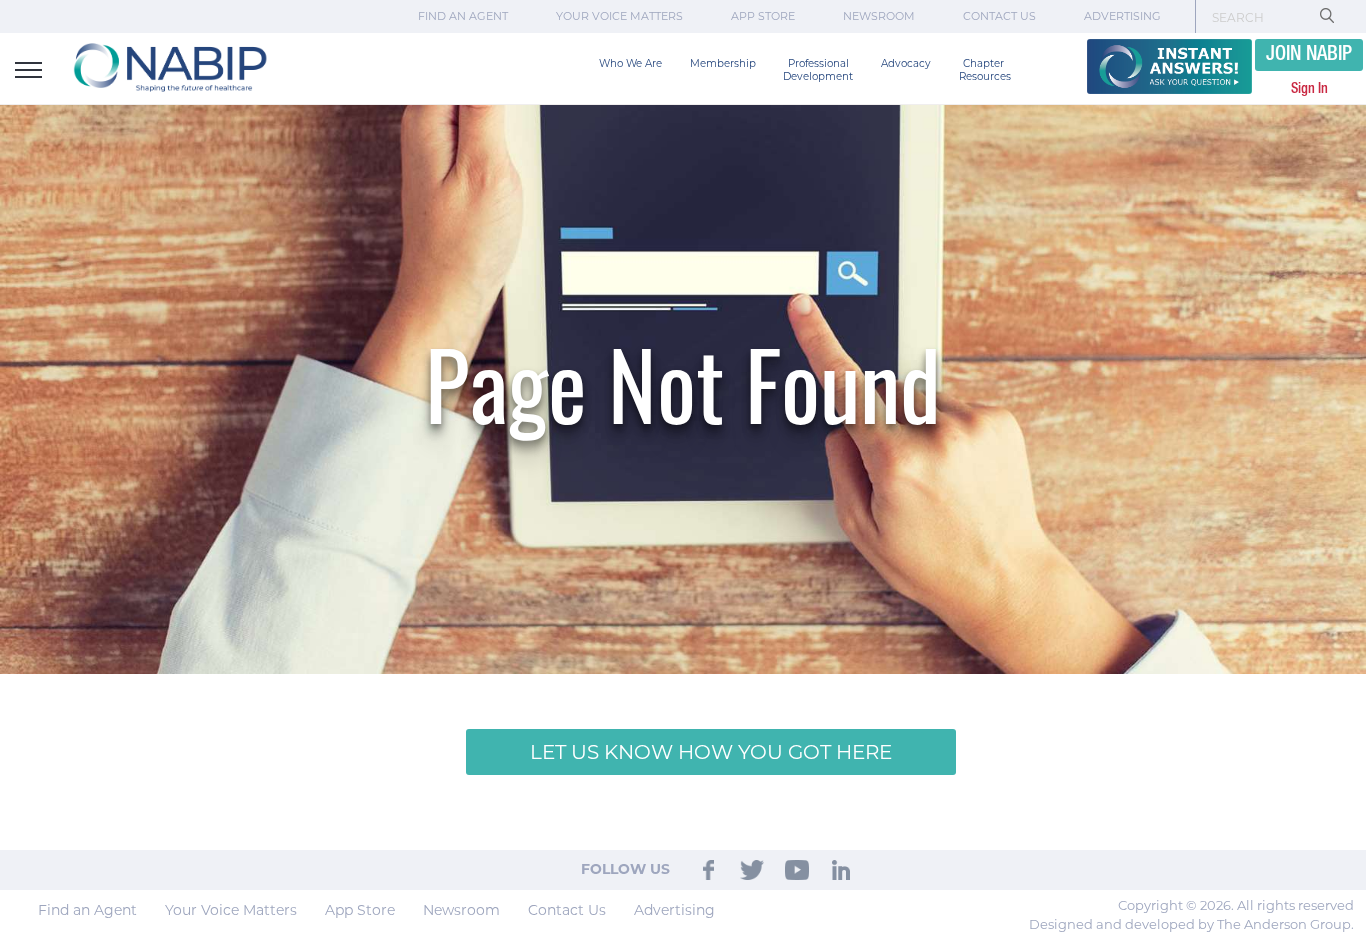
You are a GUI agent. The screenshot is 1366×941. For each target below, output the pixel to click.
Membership (723, 63)
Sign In (1309, 89)
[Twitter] (753, 869)
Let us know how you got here (711, 752)
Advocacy (906, 63)
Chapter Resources (985, 70)
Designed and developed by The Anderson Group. (1191, 924)
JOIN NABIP (1309, 55)
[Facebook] (708, 869)
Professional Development (818, 70)
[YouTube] (797, 869)
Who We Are (630, 63)
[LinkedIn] (841, 869)
